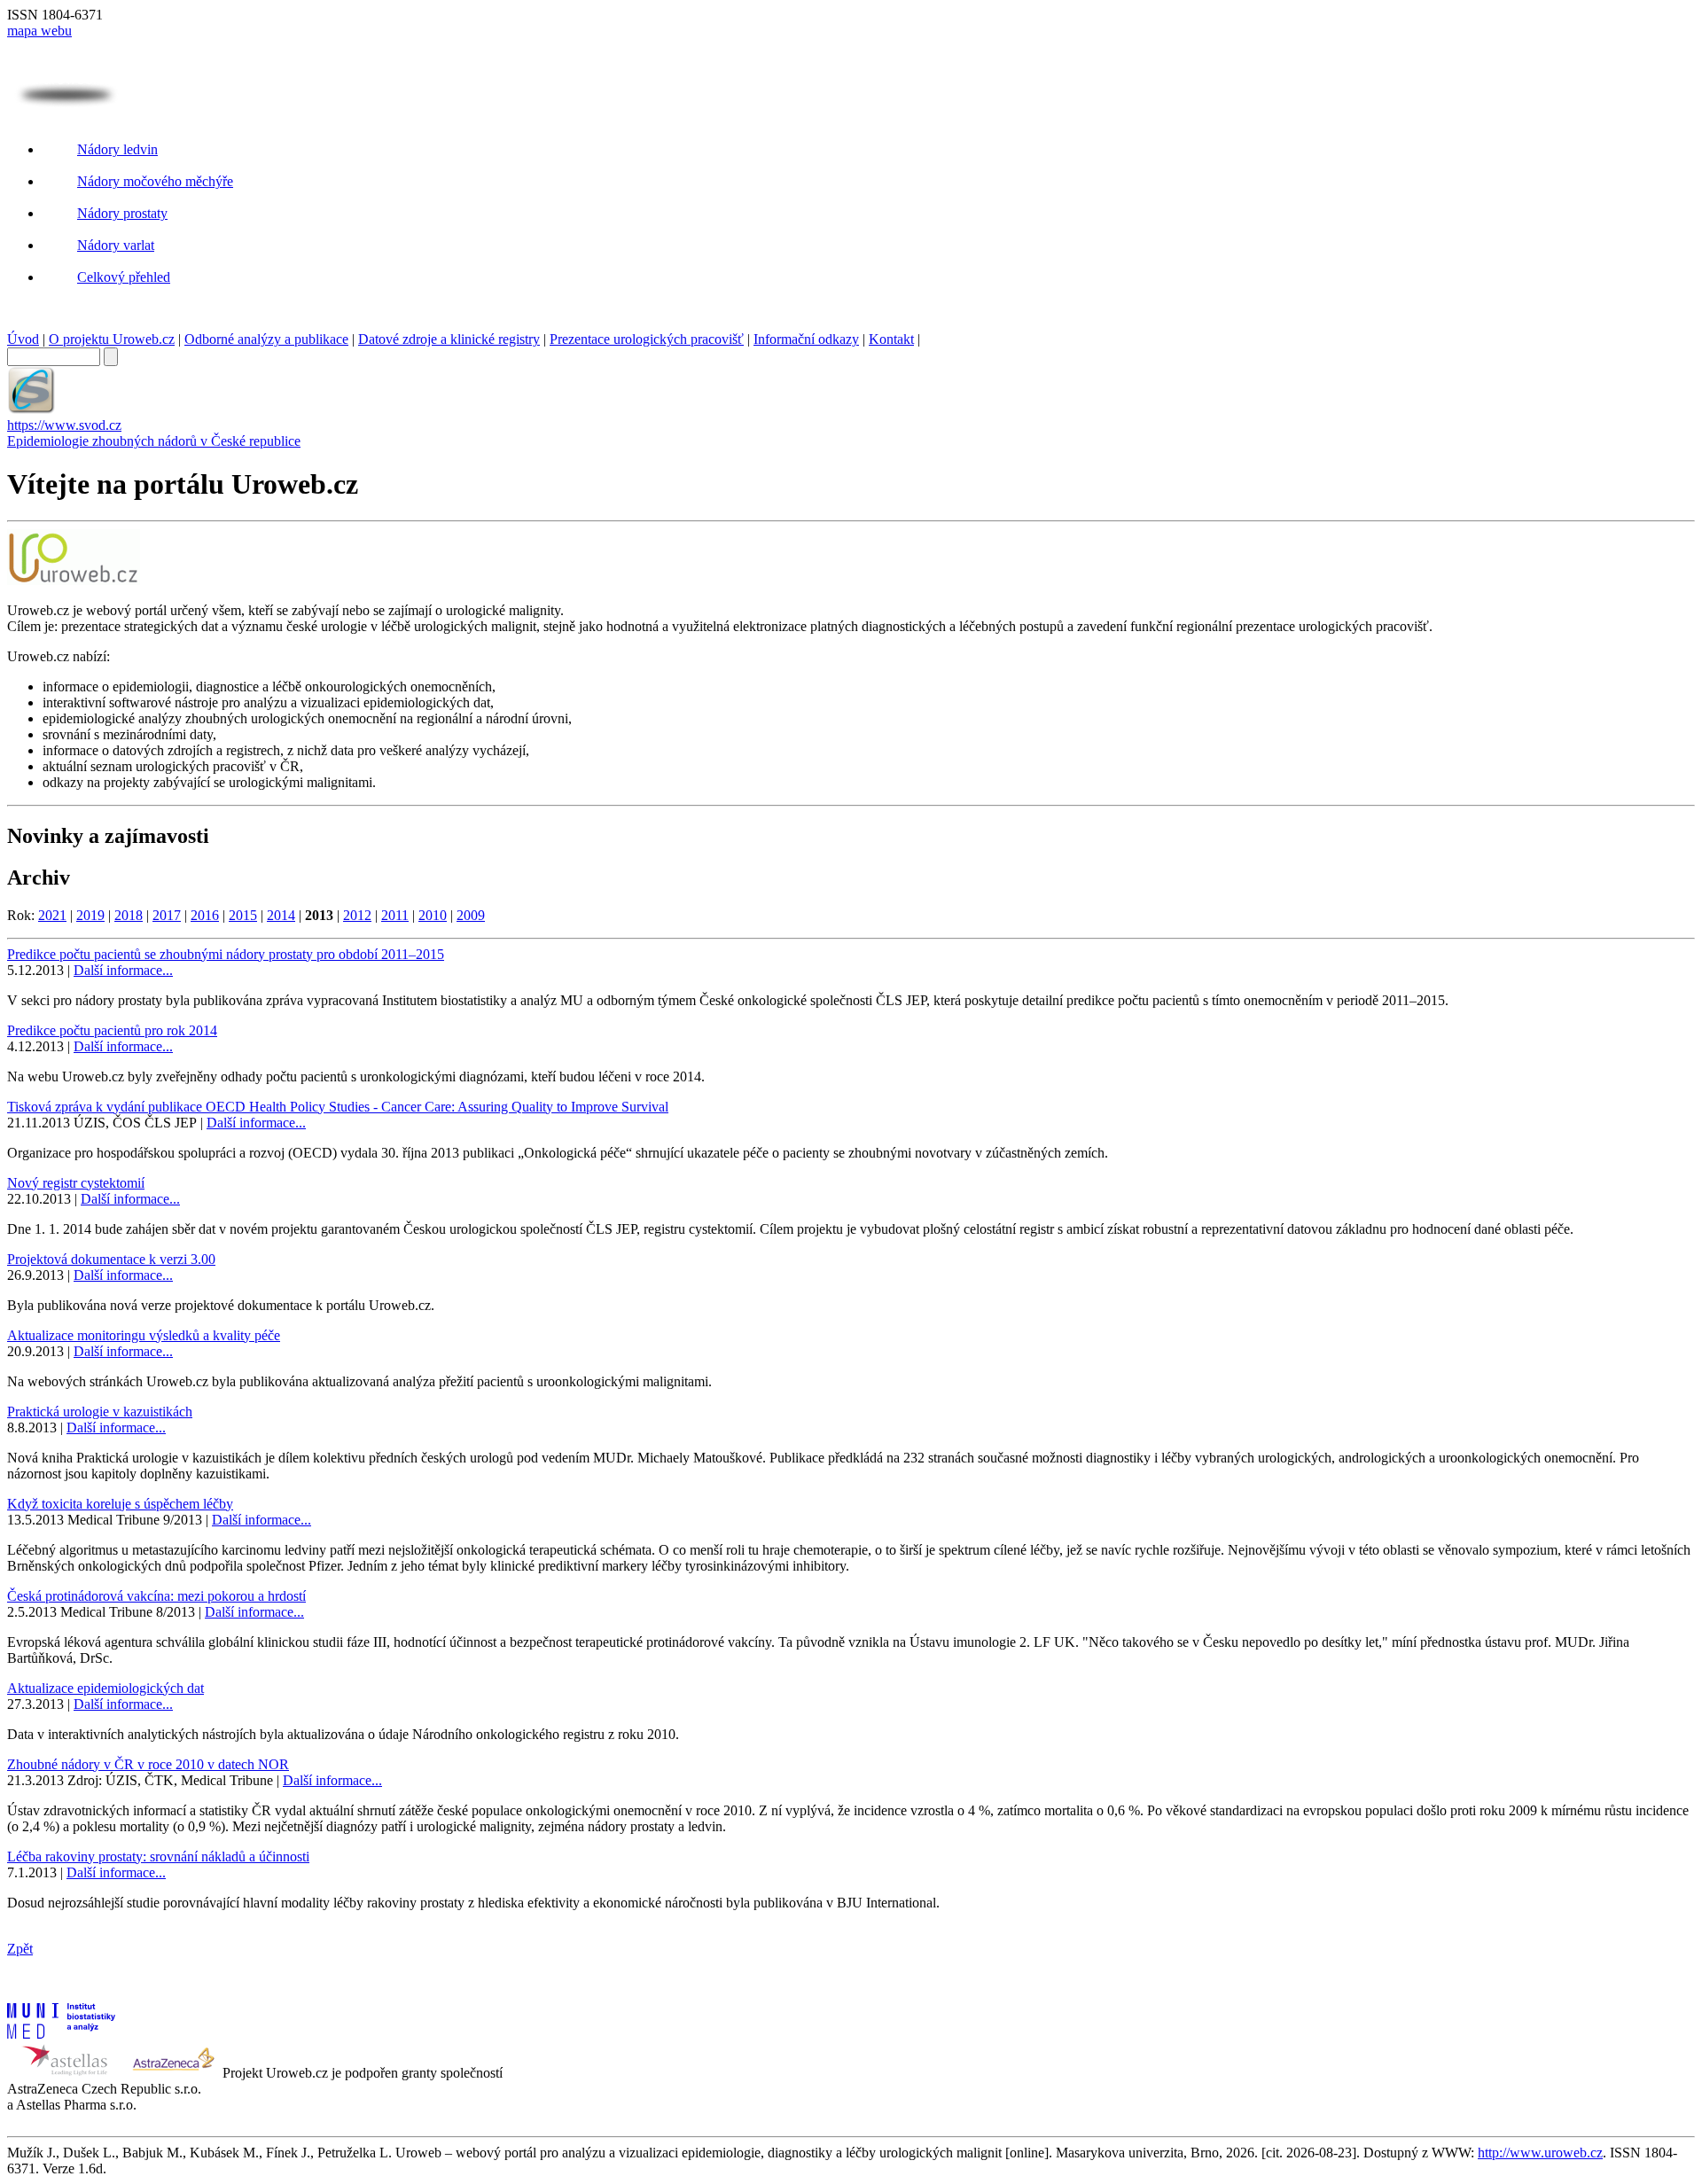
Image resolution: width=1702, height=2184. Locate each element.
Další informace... (123, 970)
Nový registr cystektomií (76, 1183)
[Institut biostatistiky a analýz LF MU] (61, 2034)
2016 (205, 915)
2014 (281, 915)
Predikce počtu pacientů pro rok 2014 (112, 1030)
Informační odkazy (806, 339)
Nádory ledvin (117, 149)
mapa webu (39, 31)
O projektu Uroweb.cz (112, 339)
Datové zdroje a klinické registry (449, 339)
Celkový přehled (124, 277)
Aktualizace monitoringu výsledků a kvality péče (144, 1335)
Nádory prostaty (122, 213)
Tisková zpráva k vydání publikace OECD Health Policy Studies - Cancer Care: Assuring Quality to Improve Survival (338, 1107)
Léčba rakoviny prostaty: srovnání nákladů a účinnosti (158, 1856)
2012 (357, 915)
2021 (52, 915)
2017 (167, 915)
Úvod (23, 339)
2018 (129, 915)
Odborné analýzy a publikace (266, 339)
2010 (433, 915)
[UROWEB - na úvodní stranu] (66, 103)
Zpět (20, 1949)
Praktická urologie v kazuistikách (100, 1412)
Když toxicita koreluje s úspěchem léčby (120, 1504)
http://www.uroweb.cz (1540, 2153)
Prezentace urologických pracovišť (647, 339)
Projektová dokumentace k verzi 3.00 (111, 1259)
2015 (243, 915)
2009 (471, 915)
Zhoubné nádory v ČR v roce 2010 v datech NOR (148, 1764)
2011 (395, 915)
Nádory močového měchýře (155, 181)
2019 (90, 915)
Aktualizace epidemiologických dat (105, 1688)
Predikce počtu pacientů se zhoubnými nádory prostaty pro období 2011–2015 (226, 954)
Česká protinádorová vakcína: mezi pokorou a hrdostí (156, 1596)
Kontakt (891, 339)
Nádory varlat (116, 245)
